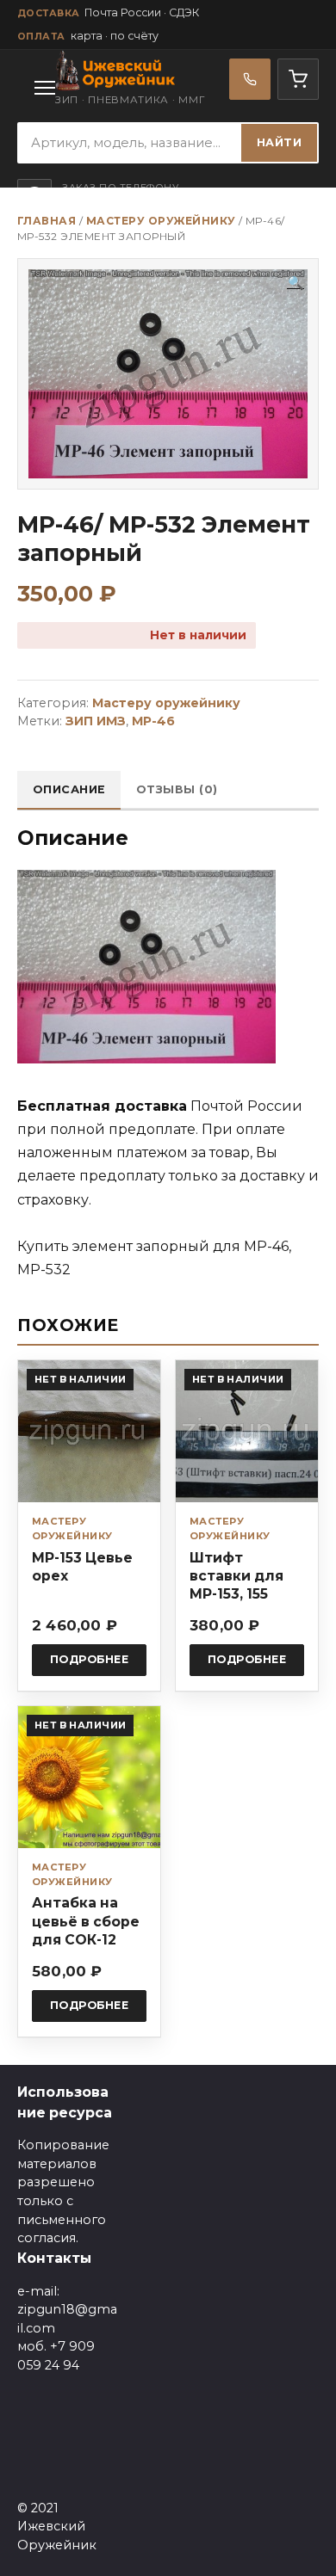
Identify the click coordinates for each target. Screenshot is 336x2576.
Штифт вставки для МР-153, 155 (236, 1576)
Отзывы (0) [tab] (177, 789)
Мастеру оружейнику (161, 221)
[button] (296, 283)
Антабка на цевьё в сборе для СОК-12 (86, 1921)
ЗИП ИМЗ (96, 721)
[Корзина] (298, 79)
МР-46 (153, 721)
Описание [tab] (69, 789)
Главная (47, 221)
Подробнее (90, 1659)
